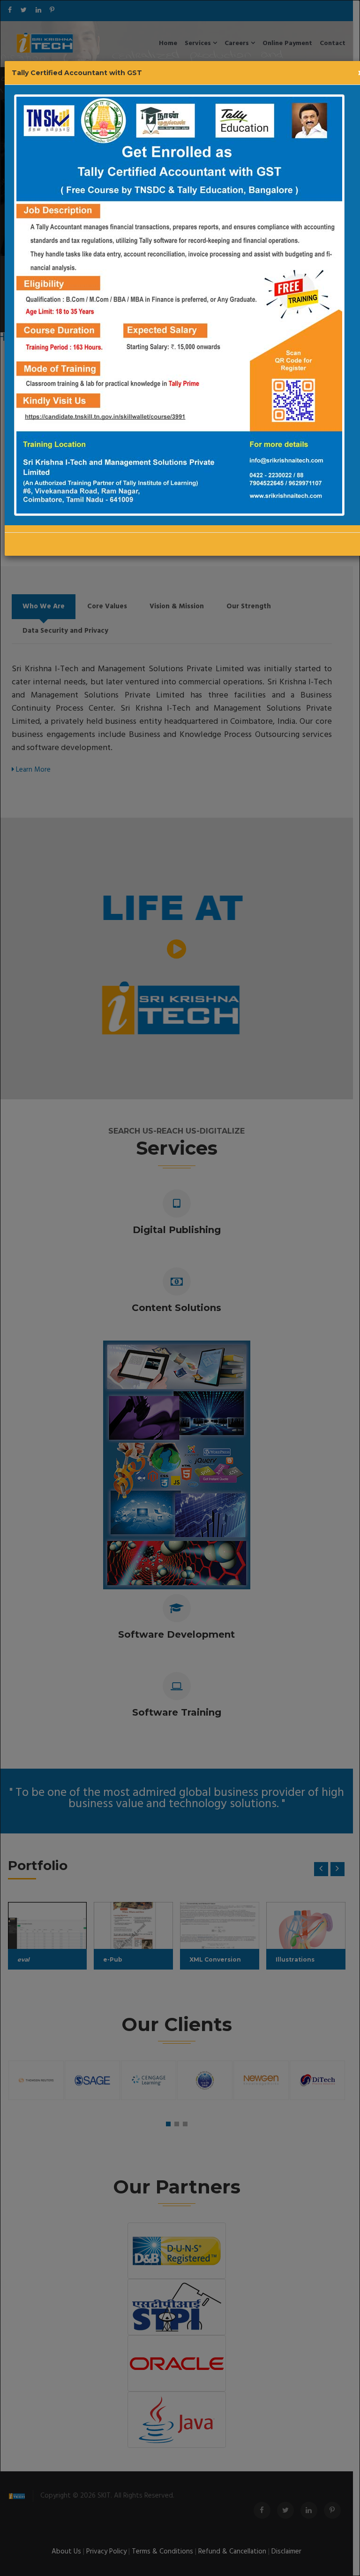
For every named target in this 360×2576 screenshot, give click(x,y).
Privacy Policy (110, 2552)
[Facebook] (13, 11)
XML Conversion (219, 1959)
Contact (336, 43)
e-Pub (116, 1959)
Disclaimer (290, 2552)
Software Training (180, 1712)
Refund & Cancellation (236, 2552)
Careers (241, 43)
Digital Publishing (180, 1230)
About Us (70, 2552)
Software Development (180, 1634)
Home (171, 43)
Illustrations (298, 1959)
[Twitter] (27, 11)
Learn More (32, 770)
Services (202, 43)
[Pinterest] (55, 11)
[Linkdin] (42, 11)
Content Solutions (180, 1308)
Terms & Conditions (166, 2552)
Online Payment (291, 43)
